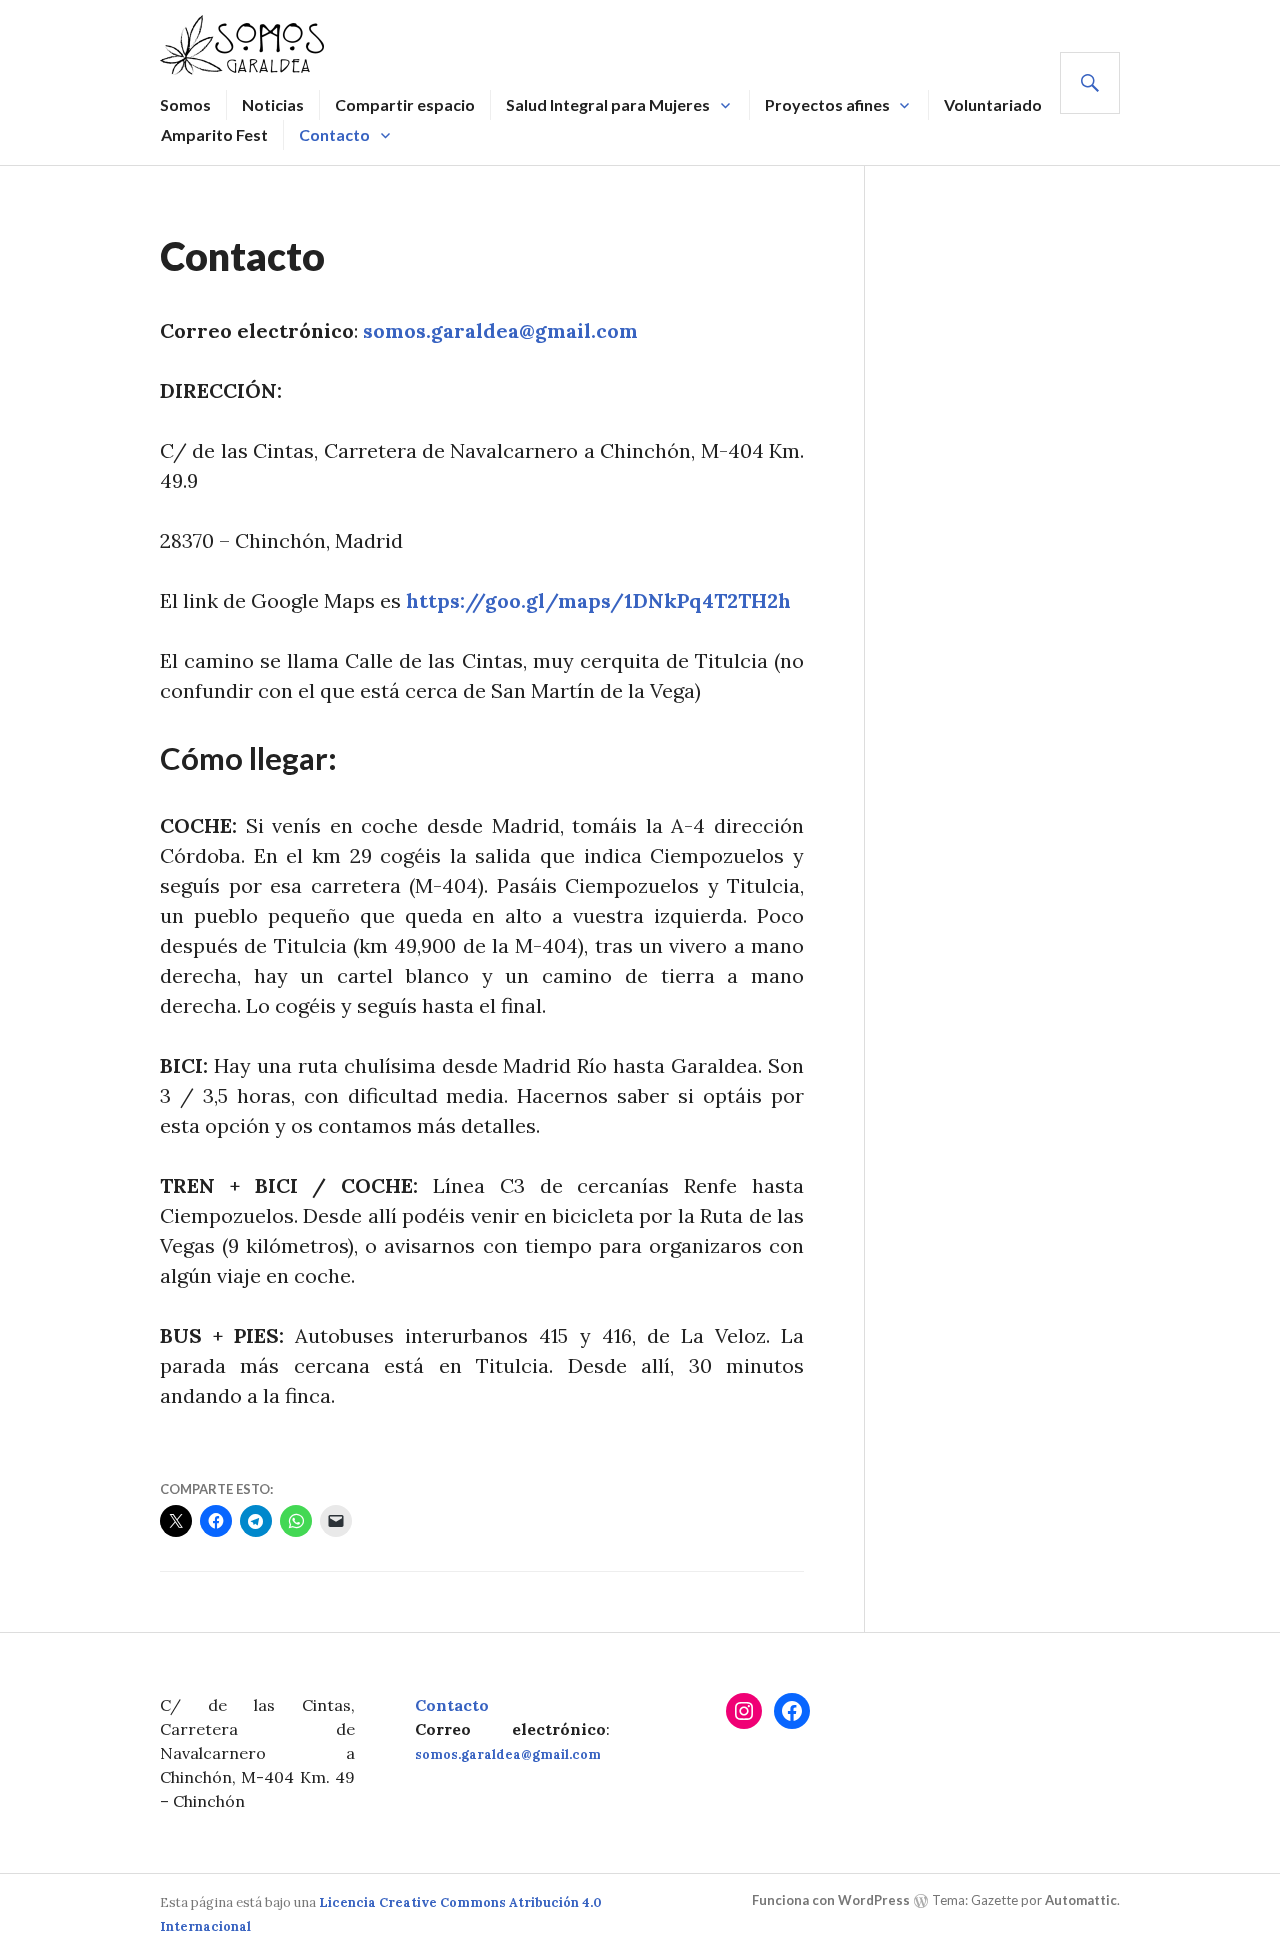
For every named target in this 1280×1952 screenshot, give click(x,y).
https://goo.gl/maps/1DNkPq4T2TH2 (592, 600)
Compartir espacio (405, 104)
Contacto (334, 134)
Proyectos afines (827, 104)
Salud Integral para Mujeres (608, 104)
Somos (185, 104)
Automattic (1081, 1900)
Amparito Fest (214, 134)
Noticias (273, 104)
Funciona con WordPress (831, 1900)
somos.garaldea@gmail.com (500, 330)
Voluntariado (993, 104)
